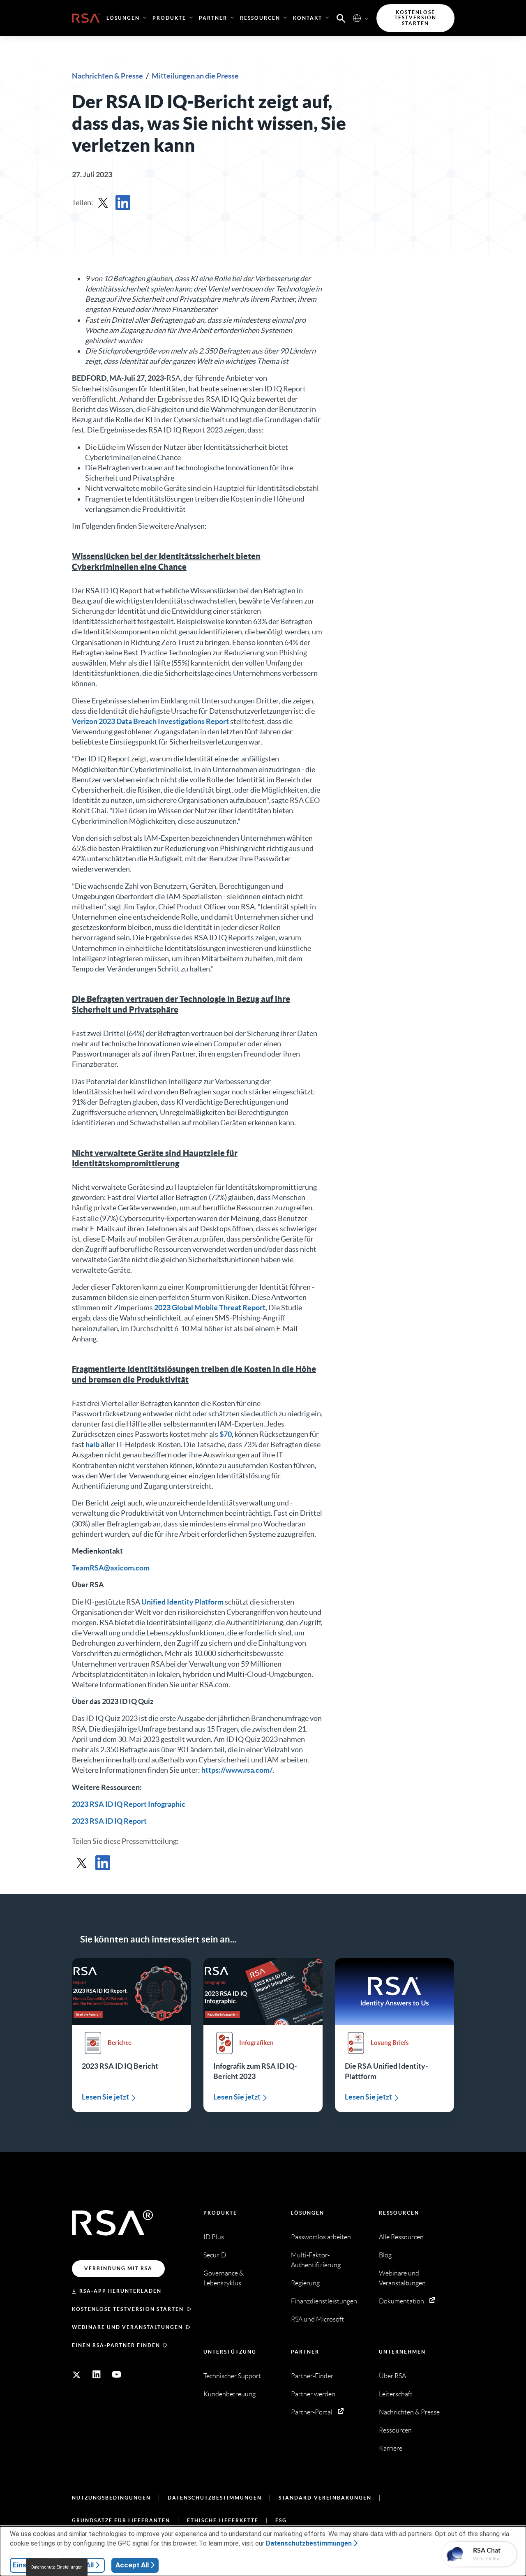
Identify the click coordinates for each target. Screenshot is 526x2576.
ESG (281, 2520)
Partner (305, 2352)
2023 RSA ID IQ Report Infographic (129, 1804)
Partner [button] (213, 18)
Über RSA (392, 2376)
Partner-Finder (312, 2376)
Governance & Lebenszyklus (224, 2278)
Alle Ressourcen (401, 2237)
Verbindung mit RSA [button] (118, 2268)
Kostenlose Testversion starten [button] (415, 18)
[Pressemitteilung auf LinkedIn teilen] (123, 203)
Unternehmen (402, 2352)
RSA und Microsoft (317, 2319)
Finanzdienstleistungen (324, 2301)
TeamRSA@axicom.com (111, 1568)
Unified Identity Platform (182, 1602)
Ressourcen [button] (260, 18)
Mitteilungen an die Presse (195, 76)
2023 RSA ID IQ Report (109, 1821)
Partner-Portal (312, 2412)
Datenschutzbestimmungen (215, 2498)
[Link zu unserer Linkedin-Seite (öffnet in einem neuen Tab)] (97, 2375)
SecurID (215, 2255)
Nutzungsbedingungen (111, 2498)
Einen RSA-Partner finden (116, 2345)
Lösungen (308, 2213)
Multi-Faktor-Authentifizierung (316, 2260)
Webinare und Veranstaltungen (127, 2327)
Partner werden (313, 2394)
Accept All (132, 2565)
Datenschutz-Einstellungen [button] (57, 2567)
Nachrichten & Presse (108, 76)
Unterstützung (230, 2352)
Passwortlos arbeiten (321, 2237)
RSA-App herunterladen (120, 2291)
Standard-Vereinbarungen (325, 2498)
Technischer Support (232, 2376)
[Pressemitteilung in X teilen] (103, 203)
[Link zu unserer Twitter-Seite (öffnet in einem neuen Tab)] (76, 2375)
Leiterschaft (396, 2394)
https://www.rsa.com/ (237, 1770)
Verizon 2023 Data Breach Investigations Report (150, 721)
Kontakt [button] (308, 18)
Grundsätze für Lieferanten (121, 2520)
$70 (226, 1434)
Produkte (220, 2213)
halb (92, 1444)
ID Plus (214, 2237)
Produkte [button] (169, 18)
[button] (341, 18)
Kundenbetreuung (230, 2394)
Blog (385, 2255)
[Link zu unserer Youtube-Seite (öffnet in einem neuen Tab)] (117, 2375)
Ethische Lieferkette (223, 2520)
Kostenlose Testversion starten (128, 2309)
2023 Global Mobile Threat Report (210, 1308)
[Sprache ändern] (357, 18)
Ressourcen (399, 2213)
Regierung (305, 2283)
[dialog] (263, 2551)
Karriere (391, 2448)
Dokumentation (401, 2301)
